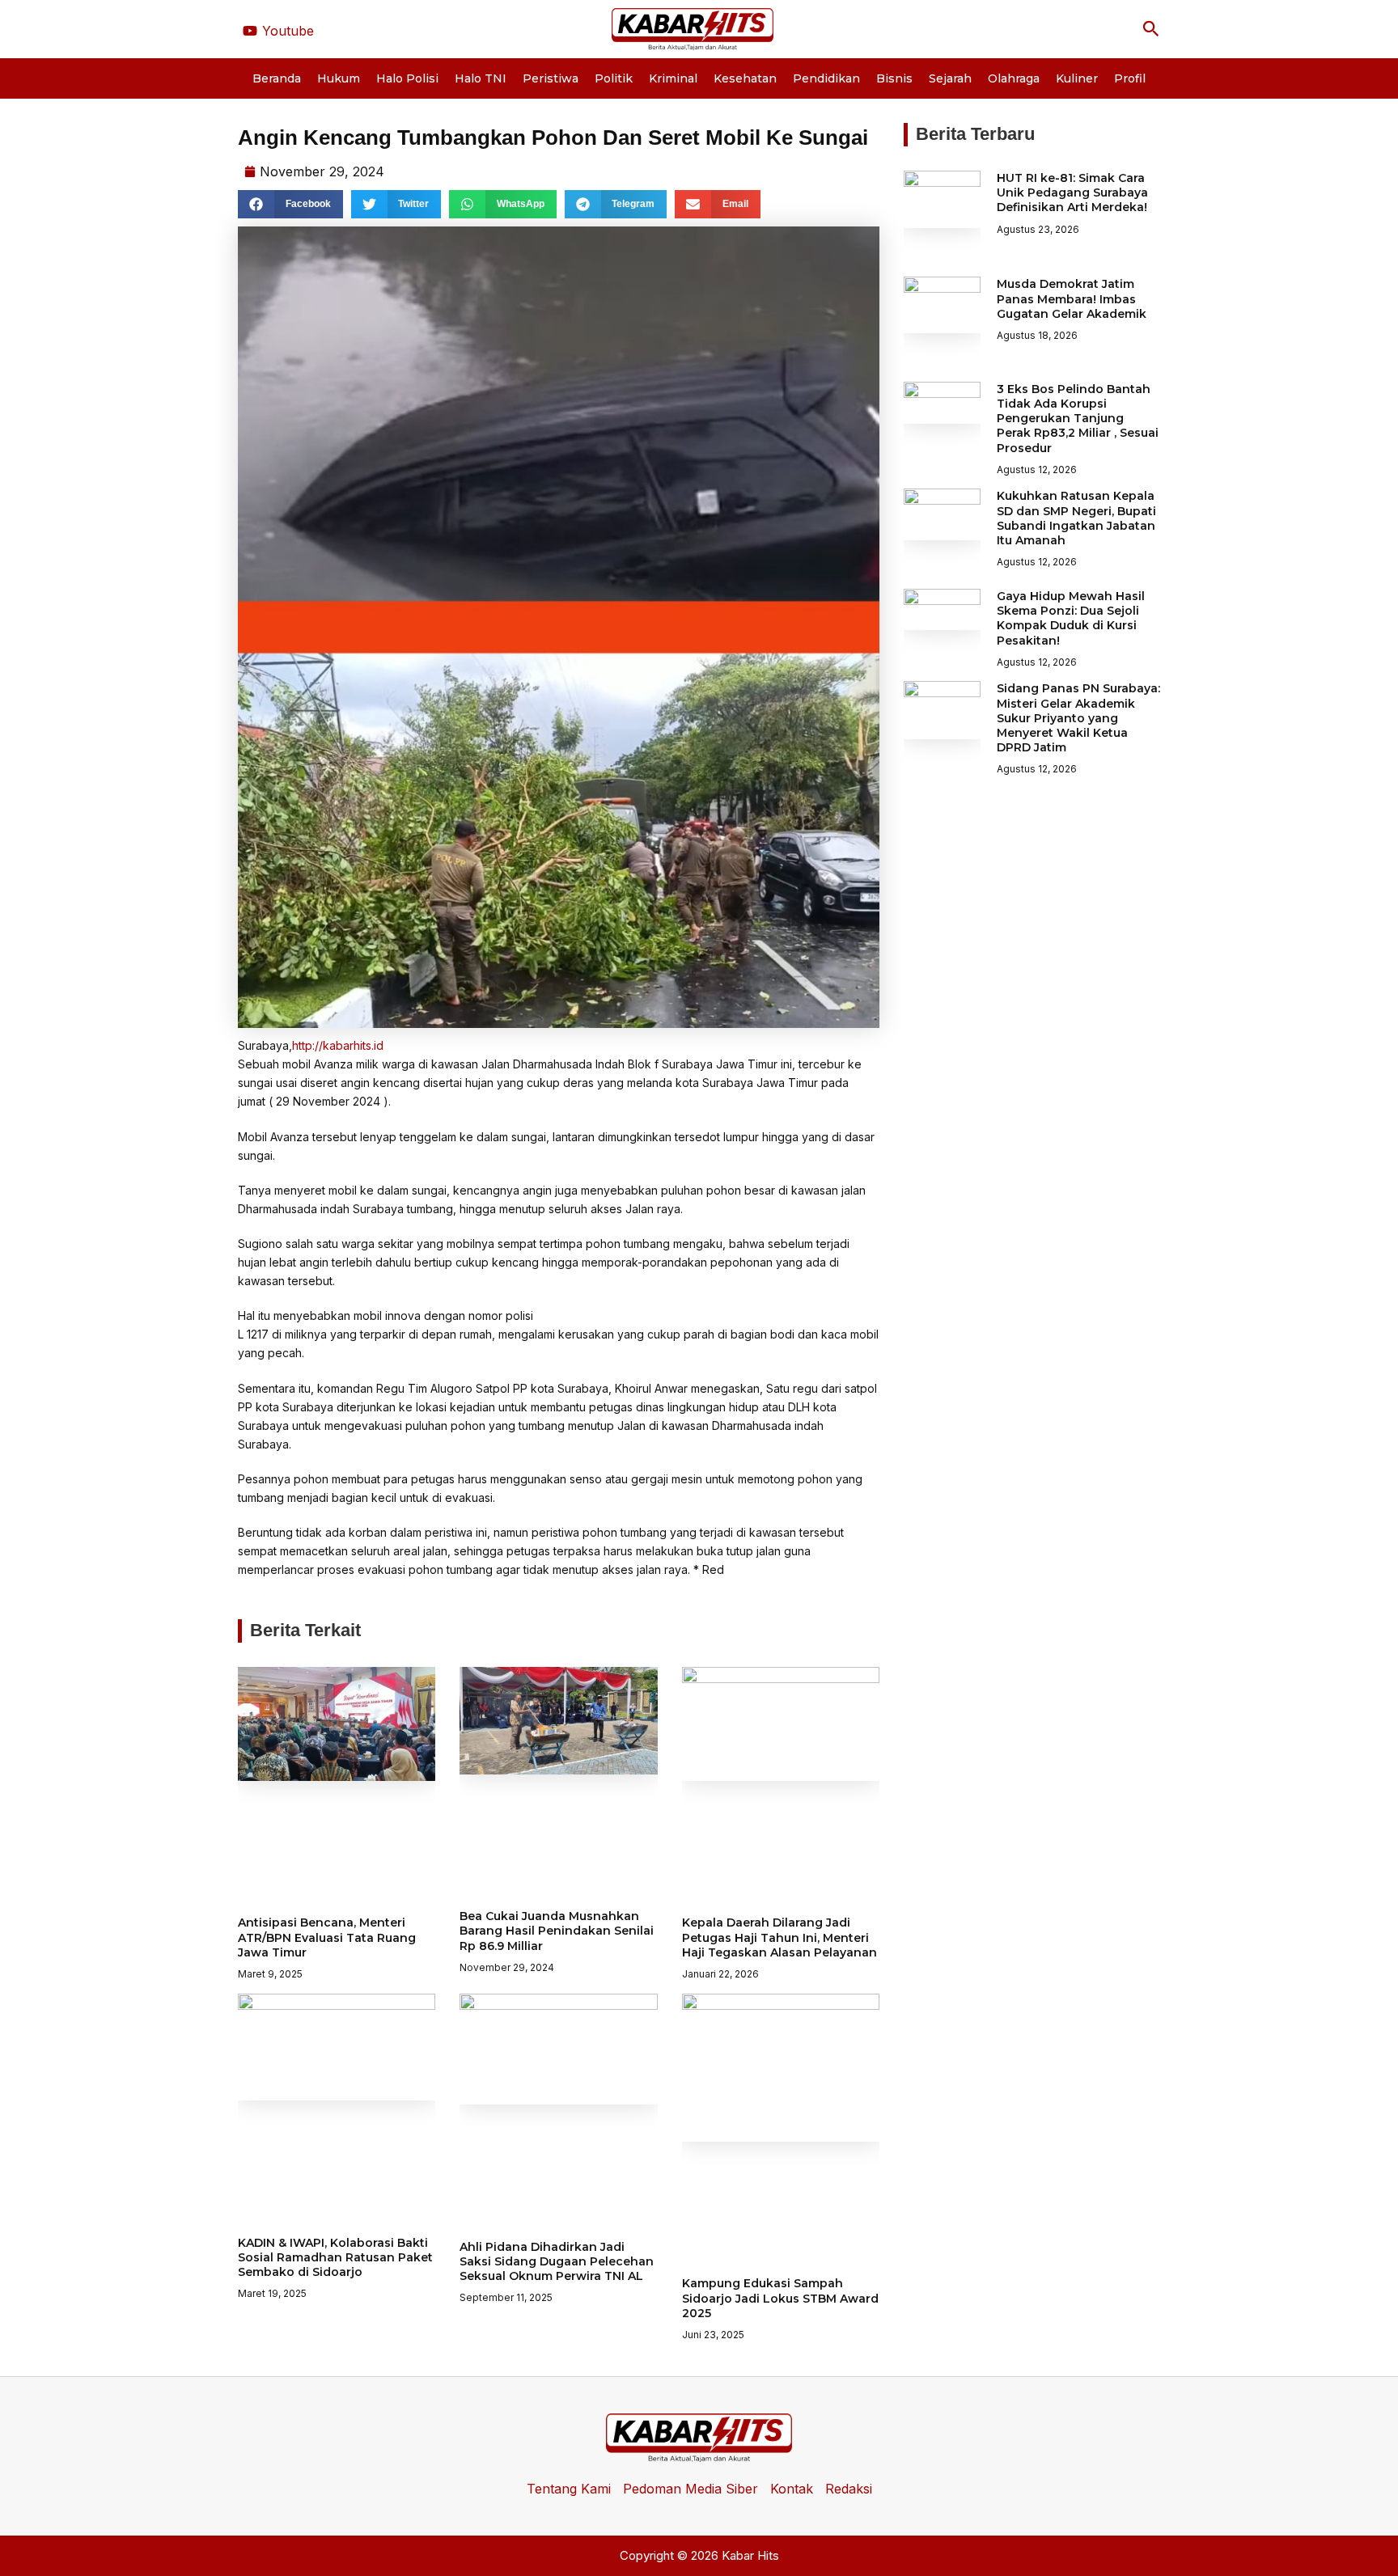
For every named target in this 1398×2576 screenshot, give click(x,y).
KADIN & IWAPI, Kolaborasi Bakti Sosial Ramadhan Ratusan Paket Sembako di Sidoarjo (335, 2257)
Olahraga (1014, 78)
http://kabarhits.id (338, 1045)
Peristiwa (551, 78)
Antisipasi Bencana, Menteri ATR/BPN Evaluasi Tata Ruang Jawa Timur (327, 1937)
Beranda (277, 78)
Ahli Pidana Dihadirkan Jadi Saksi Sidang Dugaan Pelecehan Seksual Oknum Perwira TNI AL (557, 2261)
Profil (1130, 78)
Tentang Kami (569, 2489)
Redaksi (849, 2489)
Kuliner (1077, 78)
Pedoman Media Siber (691, 2489)
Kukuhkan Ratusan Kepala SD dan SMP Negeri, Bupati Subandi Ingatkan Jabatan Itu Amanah (1076, 518)
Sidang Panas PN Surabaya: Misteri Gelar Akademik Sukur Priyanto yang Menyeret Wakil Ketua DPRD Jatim (1078, 718)
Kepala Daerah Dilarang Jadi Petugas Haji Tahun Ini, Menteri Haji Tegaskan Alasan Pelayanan (779, 1937)
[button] (1151, 29)
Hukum (339, 78)
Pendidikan (826, 78)
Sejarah (950, 78)
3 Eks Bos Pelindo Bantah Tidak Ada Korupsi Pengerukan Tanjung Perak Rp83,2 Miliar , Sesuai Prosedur (1078, 419)
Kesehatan (745, 78)
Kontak (792, 2489)
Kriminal (673, 78)
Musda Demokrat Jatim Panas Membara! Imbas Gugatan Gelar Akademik (1072, 298)
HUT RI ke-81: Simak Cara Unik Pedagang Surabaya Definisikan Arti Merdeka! (1072, 192)
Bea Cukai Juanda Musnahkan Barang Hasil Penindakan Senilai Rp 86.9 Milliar (557, 1931)
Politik (614, 78)
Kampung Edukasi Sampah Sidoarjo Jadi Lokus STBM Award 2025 (780, 2298)
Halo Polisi (407, 78)
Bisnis (894, 78)
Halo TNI (481, 78)
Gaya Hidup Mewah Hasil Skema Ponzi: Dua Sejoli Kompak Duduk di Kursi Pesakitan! (1071, 618)
